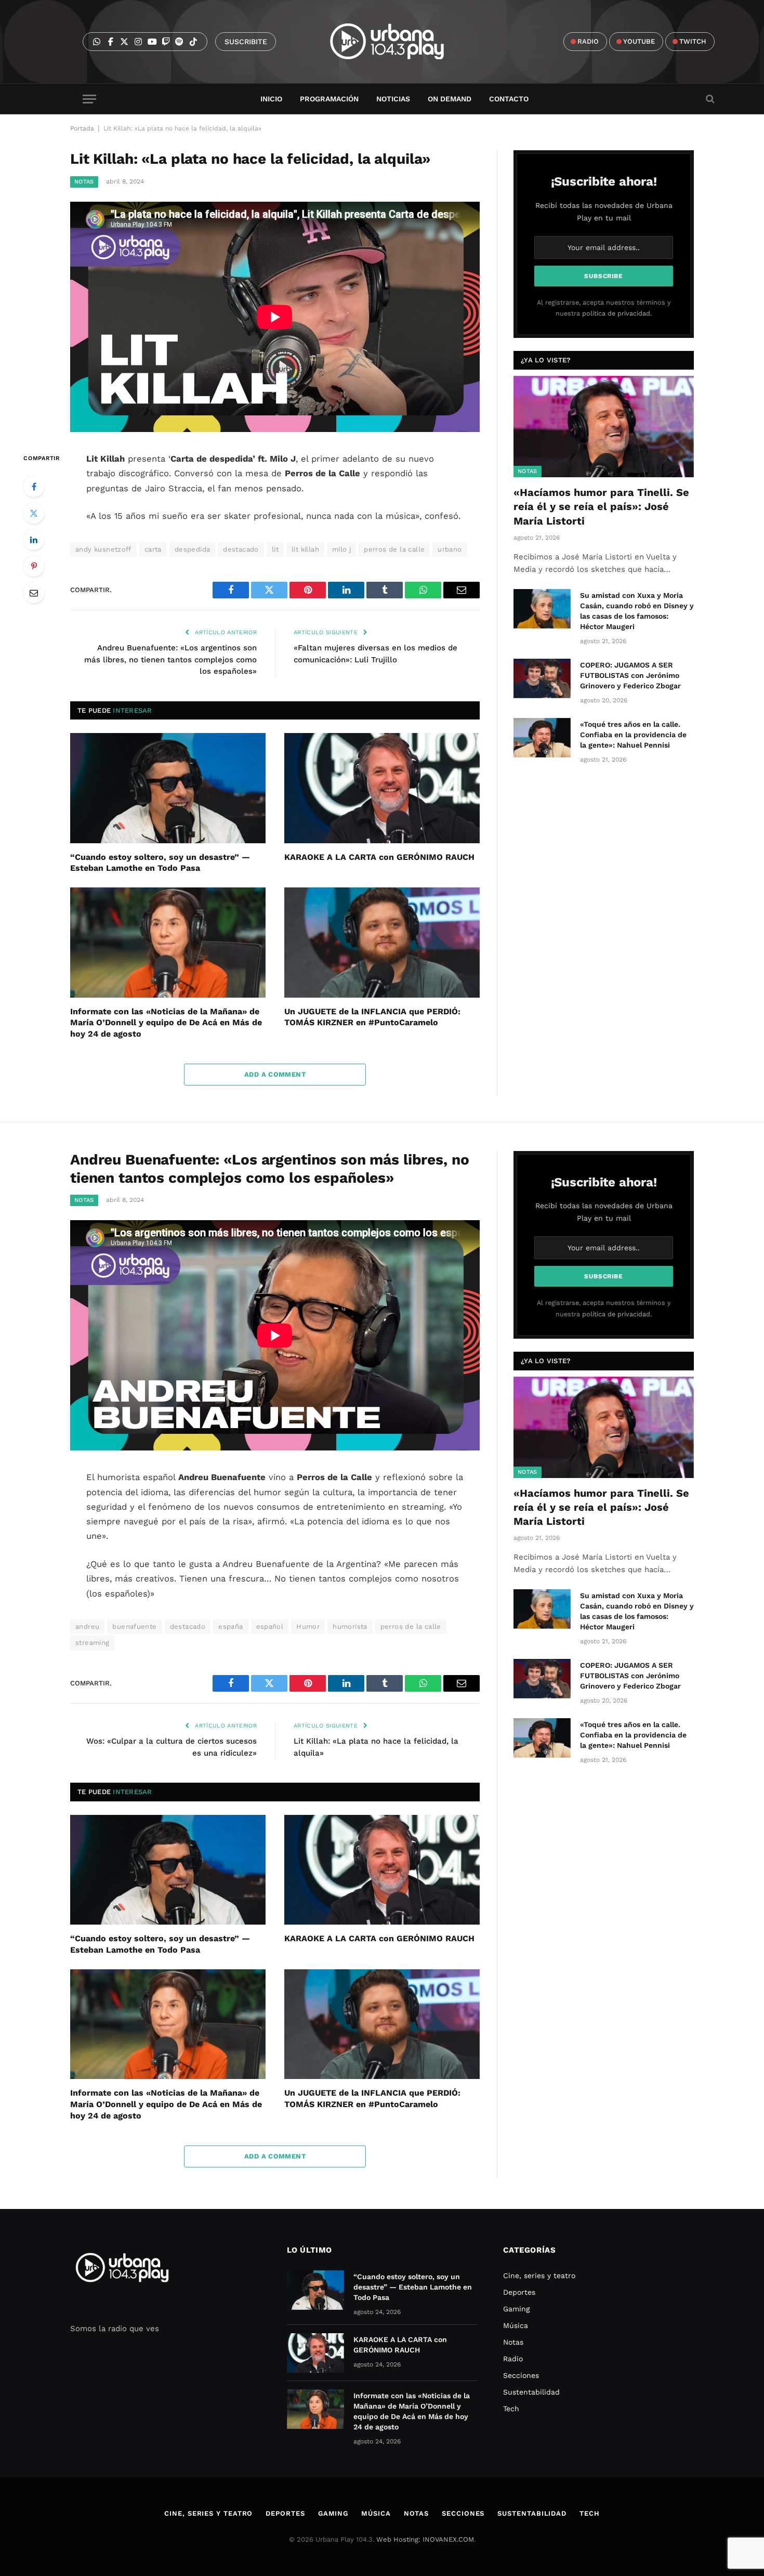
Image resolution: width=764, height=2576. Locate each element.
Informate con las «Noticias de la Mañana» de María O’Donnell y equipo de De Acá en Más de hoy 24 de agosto (166, 1023)
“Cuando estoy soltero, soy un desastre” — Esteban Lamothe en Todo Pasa (160, 863)
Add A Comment (275, 1074)
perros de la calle (394, 549)
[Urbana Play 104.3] (399, 42)
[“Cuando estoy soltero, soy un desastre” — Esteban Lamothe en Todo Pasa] (168, 788)
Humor (308, 1626)
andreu (87, 1626)
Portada (82, 128)
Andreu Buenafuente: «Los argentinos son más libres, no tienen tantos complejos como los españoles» (170, 659)
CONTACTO (509, 99)
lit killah (305, 549)
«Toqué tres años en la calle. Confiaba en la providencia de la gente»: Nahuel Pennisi (633, 735)
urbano (450, 549)
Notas (84, 182)
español (270, 1626)
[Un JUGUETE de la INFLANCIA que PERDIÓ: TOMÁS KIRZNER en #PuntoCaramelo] (382, 943)
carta (153, 549)
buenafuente (134, 1626)
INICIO (271, 99)
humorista (350, 1626)
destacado (241, 549)
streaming (93, 1643)
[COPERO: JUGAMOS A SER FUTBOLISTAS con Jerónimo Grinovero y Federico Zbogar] (542, 678)
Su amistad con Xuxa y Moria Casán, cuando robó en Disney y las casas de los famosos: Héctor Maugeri (637, 611)
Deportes (519, 2292)
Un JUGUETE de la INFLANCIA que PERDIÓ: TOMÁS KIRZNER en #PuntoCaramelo (372, 1017)
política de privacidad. (617, 313)
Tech (511, 2409)
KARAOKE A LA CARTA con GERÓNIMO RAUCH (379, 857)
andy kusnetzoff (103, 549)
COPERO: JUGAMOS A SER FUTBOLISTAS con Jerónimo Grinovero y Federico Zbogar (630, 675)
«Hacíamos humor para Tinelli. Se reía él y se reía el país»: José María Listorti (601, 506)
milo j (341, 549)
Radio (513, 2359)
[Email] (34, 593)
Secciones (521, 2375)
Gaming (516, 2309)
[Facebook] (34, 487)
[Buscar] (709, 99)
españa (230, 1626)
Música (516, 2325)
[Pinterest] (34, 566)
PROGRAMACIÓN (329, 99)
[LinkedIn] (34, 540)
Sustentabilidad (531, 2392)
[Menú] (89, 99)
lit (275, 549)
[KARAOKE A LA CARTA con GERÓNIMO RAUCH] (382, 788)
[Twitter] (34, 513)
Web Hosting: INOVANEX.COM (425, 2539)
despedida (193, 549)
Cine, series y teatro (539, 2276)
